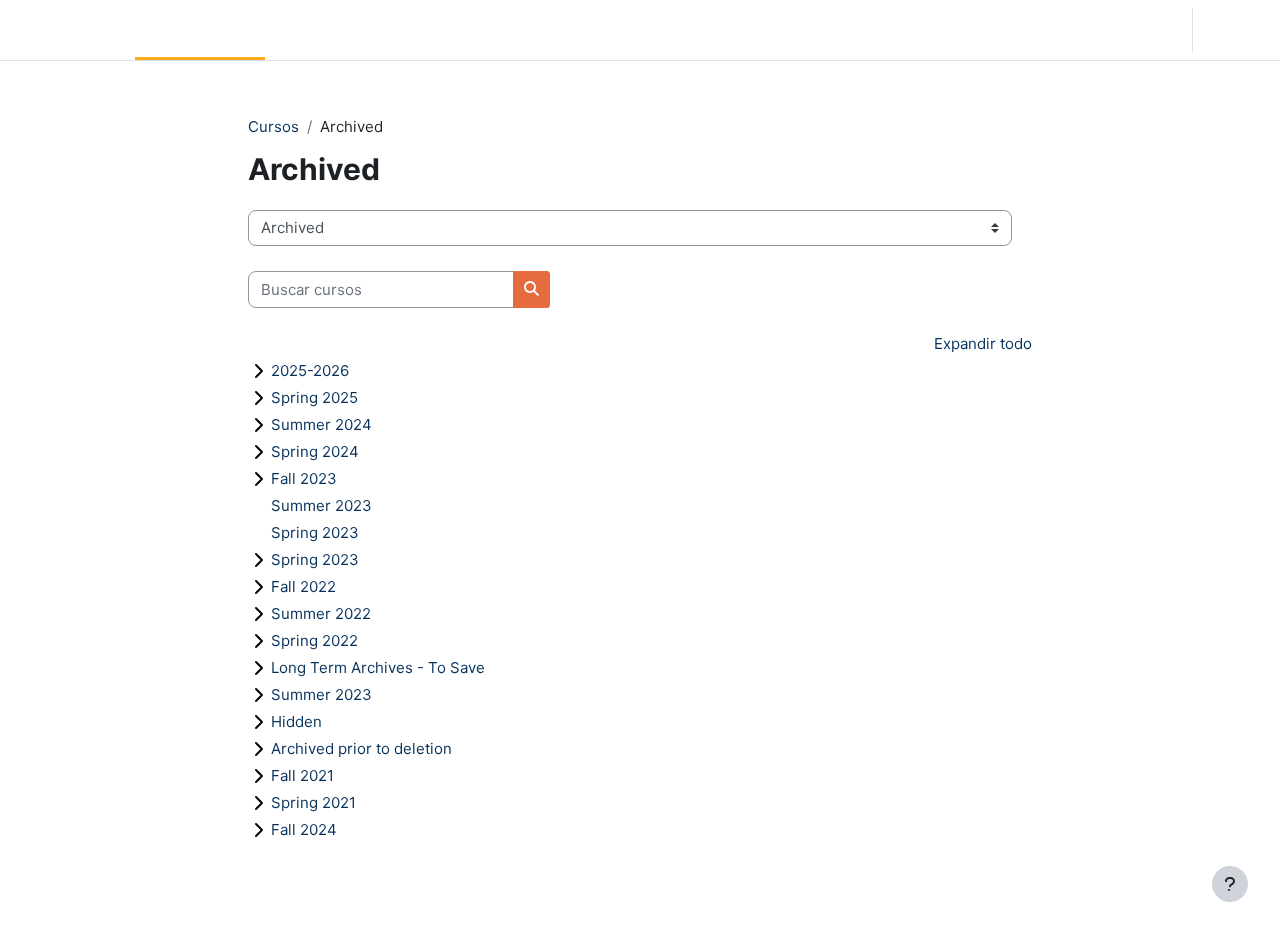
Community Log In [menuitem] (337, 29)
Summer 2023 (321, 505)
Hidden (296, 721)
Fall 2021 (302, 775)
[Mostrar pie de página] (1230, 884)
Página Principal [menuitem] (200, 29)
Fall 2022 (303, 586)
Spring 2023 (315, 532)
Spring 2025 (314, 397)
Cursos (273, 126)
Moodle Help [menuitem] (462, 29)
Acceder (1234, 29)
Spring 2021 (313, 802)
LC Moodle (63, 29)
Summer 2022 (321, 613)
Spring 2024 (315, 451)
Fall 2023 (304, 478)
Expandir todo (983, 343)
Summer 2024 (321, 424)
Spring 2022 (314, 640)
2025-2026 (310, 370)
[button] (1060, 30)
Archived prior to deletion (361, 748)
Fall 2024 (304, 829)
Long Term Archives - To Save (378, 667)
